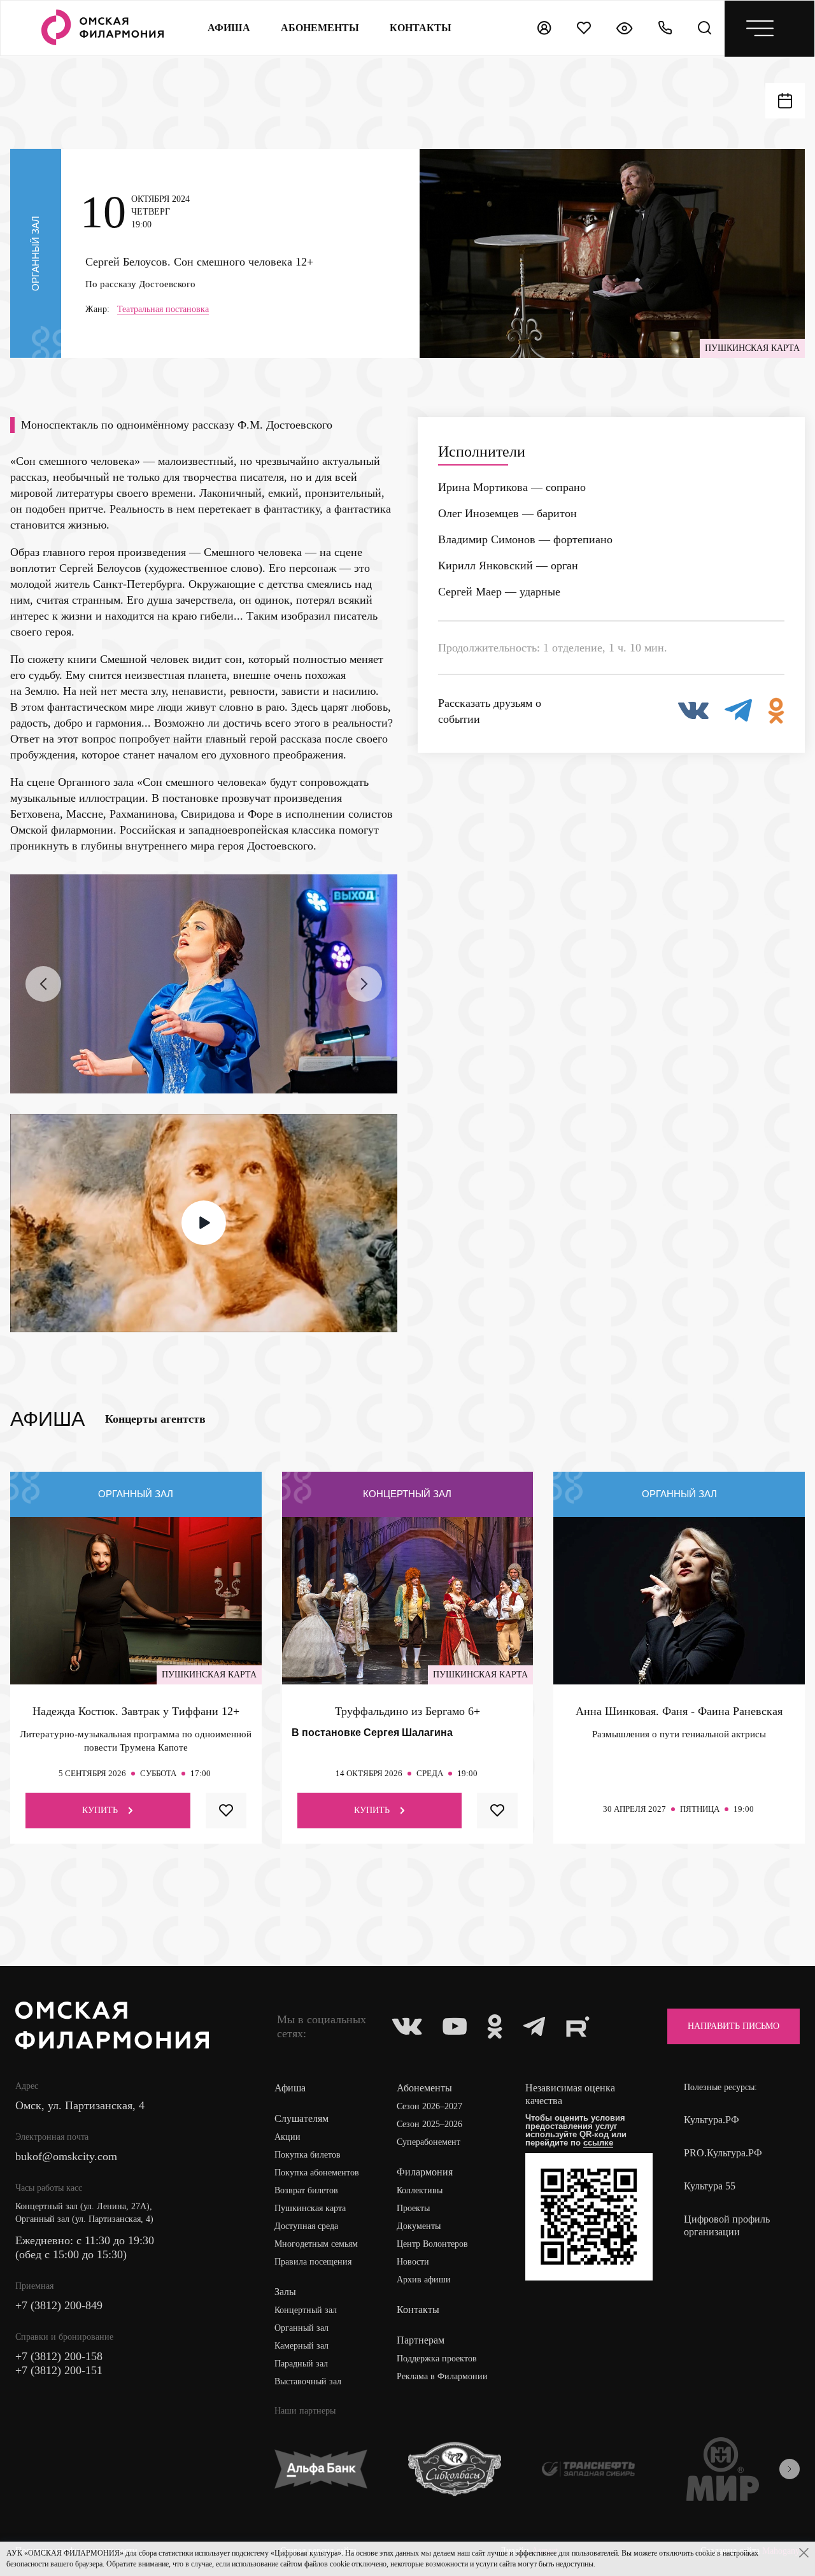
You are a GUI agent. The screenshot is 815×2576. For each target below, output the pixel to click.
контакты (421, 28)
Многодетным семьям (316, 2244)
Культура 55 (710, 2186)
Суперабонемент (429, 2142)
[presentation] (43, 984)
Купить (100, 1810)
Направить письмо (733, 2026)
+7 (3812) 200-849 (59, 2305)
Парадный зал (301, 2364)
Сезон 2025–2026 (429, 2124)
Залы (285, 2292)
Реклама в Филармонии (442, 2376)
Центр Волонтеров (432, 2244)
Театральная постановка (163, 310)
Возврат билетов (306, 2190)
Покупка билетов (308, 2155)
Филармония (425, 2172)
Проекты (413, 2208)
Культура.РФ (712, 2120)
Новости (413, 2262)
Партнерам (421, 2340)
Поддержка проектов (437, 2359)
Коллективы (420, 2190)
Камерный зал (301, 2346)
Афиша (229, 28)
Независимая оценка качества (570, 2094)
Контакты (418, 2309)
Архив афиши (424, 2280)
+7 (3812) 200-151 (59, 2370)
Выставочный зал (308, 2381)
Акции (287, 2137)
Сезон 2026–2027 (429, 2106)
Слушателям (301, 2118)
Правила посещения (313, 2262)
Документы (419, 2226)
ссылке (598, 2143)
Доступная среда (306, 2226)
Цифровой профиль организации (727, 2225)
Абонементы (320, 28)
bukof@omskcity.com (66, 2156)
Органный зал (301, 2328)
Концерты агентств (155, 1419)
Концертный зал (306, 2310)
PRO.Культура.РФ (723, 2153)
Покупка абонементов (317, 2173)
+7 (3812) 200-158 (59, 2356)
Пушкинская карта (310, 2208)
